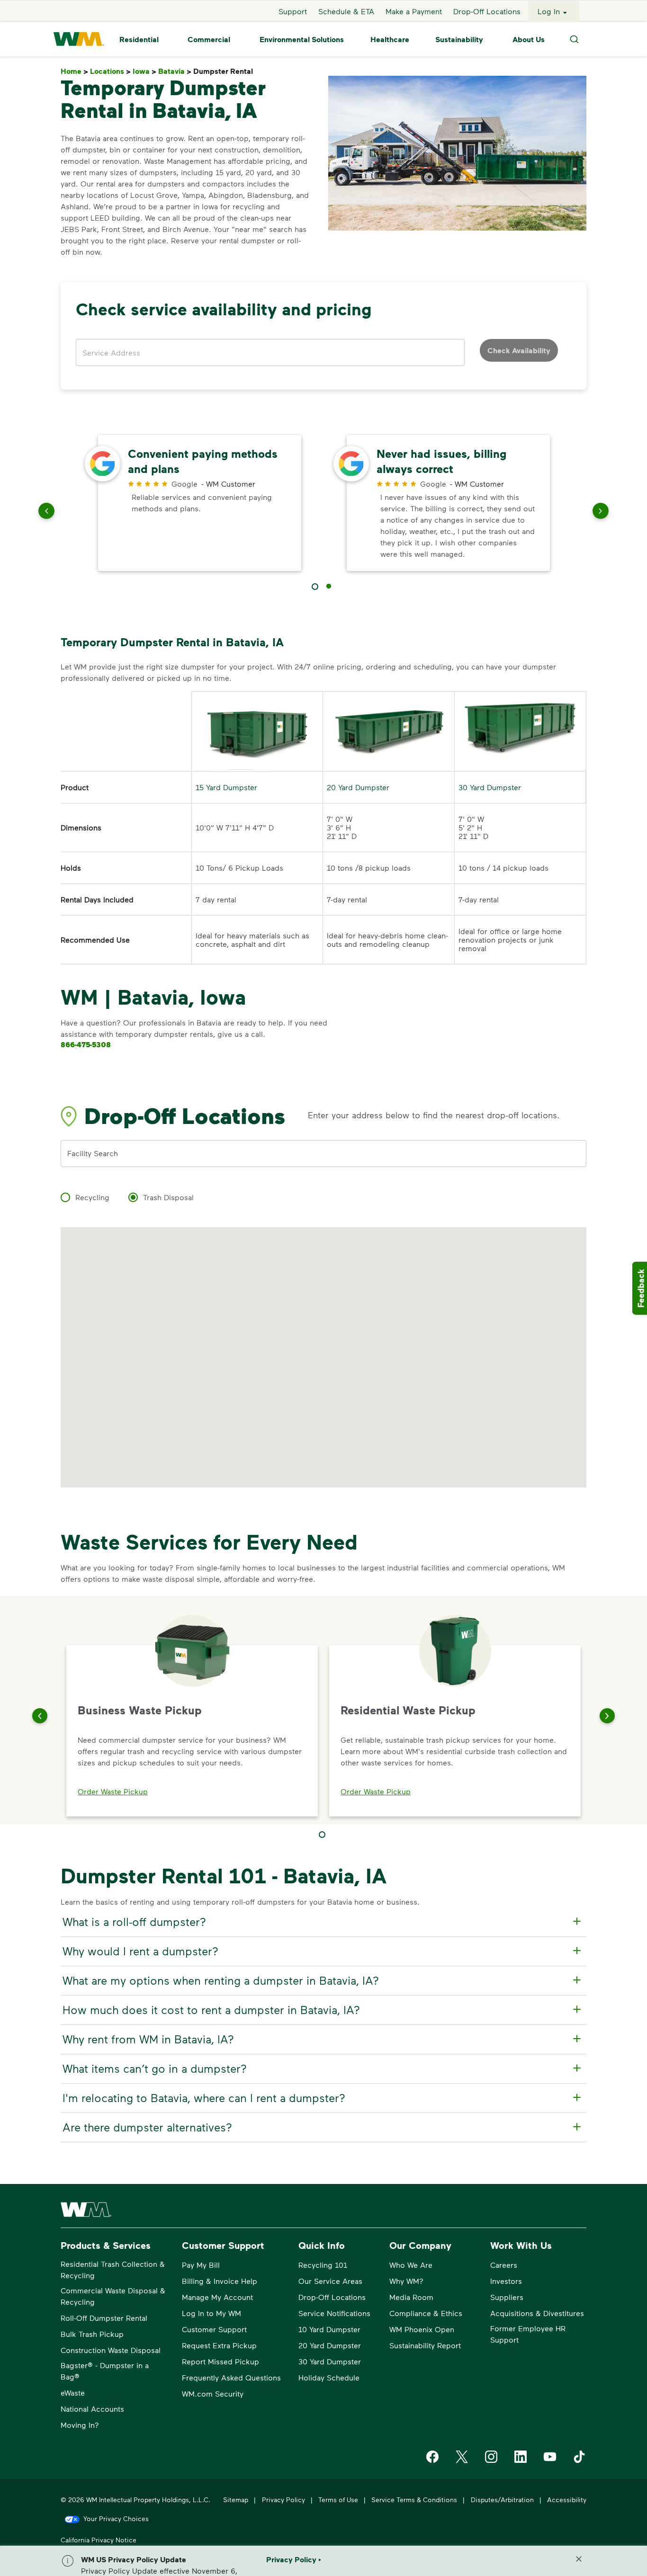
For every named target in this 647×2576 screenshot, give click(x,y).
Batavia (175, 71)
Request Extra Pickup (219, 2345)
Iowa (144, 71)
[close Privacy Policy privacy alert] (579, 2559)
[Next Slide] (607, 1716)
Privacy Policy (283, 2500)
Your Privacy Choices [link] (116, 2518)
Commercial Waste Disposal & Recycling (113, 2296)
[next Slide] (601, 513)
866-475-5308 (86, 1044)
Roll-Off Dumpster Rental (104, 2318)
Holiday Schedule (329, 2377)
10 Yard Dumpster (329, 2329)
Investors (506, 2281)
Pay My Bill (201, 2265)
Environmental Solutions (302, 39)
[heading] (322, 1922)
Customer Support (214, 2329)
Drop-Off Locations (487, 11)
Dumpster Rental (225, 71)
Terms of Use (338, 2500)
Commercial (209, 39)
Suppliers (507, 2297)
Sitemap (236, 2500)
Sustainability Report (425, 2345)
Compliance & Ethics (426, 2313)
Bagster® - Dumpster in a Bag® (105, 2371)
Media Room (411, 2297)
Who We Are (411, 2265)
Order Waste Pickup (113, 1791)
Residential (139, 39)
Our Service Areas (330, 2281)
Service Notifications (334, 2313)
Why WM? (406, 2281)
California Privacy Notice (99, 2540)
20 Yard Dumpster (358, 787)
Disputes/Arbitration (502, 2500)
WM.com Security (213, 2393)
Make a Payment (414, 11)
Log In (549, 11)
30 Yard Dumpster (490, 787)
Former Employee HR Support (528, 2334)
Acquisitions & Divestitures (537, 2313)
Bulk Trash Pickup (92, 2334)
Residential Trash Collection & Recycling (113, 2269)
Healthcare (390, 39)
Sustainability (459, 39)
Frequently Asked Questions (231, 2377)
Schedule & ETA (346, 11)
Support (293, 11)
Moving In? (80, 2425)
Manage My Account (217, 2297)
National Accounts (92, 2409)
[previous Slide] (46, 513)
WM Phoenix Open (422, 2329)
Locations (110, 71)
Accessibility (567, 2500)
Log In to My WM (211, 2313)
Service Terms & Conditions (414, 2500)
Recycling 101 (323, 2265)
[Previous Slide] (40, 1716)
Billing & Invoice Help (220, 2281)
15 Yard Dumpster (226, 787)
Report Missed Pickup (220, 2361)
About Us (529, 39)
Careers (504, 2265)
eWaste (73, 2393)
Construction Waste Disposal (111, 2350)
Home (74, 71)
